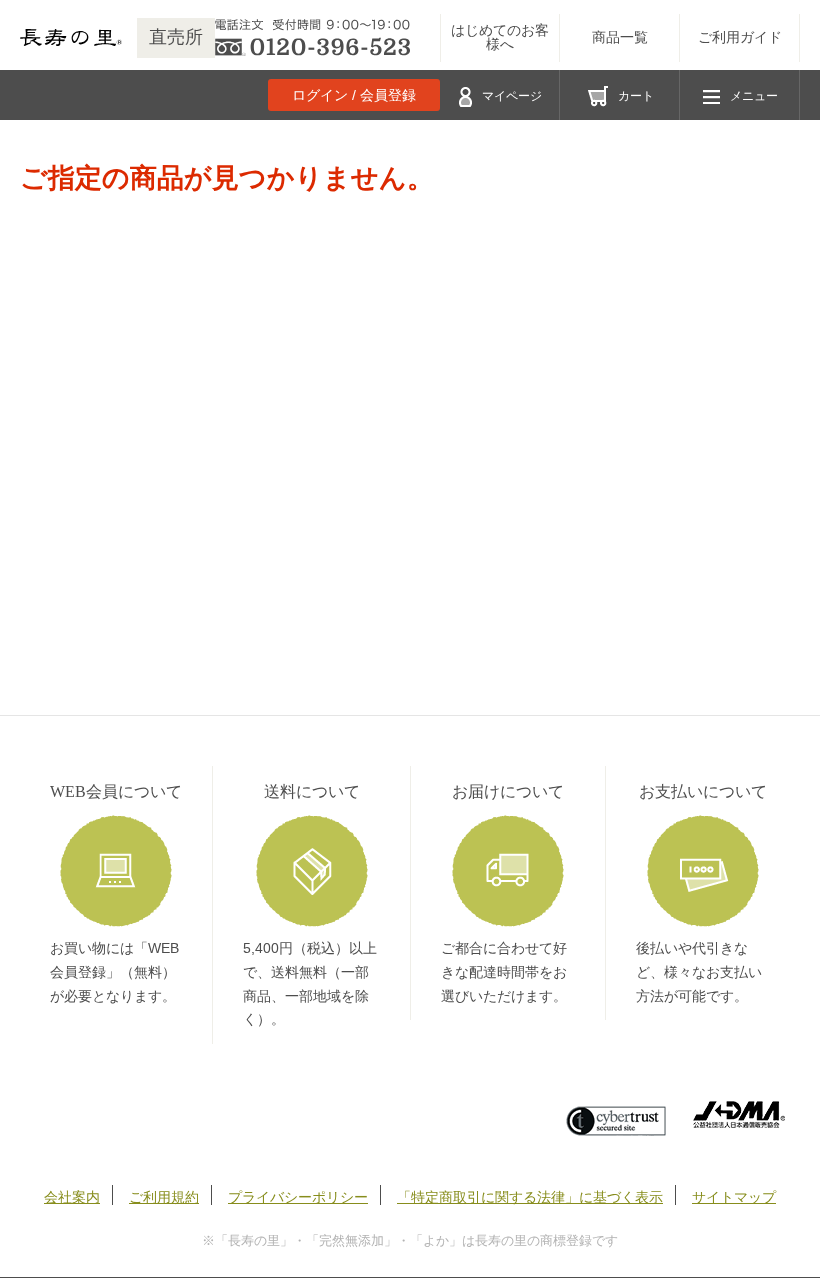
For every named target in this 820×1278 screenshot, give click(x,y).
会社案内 (72, 1197)
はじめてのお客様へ (500, 37)
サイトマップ (734, 1197)
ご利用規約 (164, 1197)
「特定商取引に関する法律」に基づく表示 (530, 1197)
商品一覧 (620, 37)
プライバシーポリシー (298, 1197)
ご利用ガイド (740, 37)
